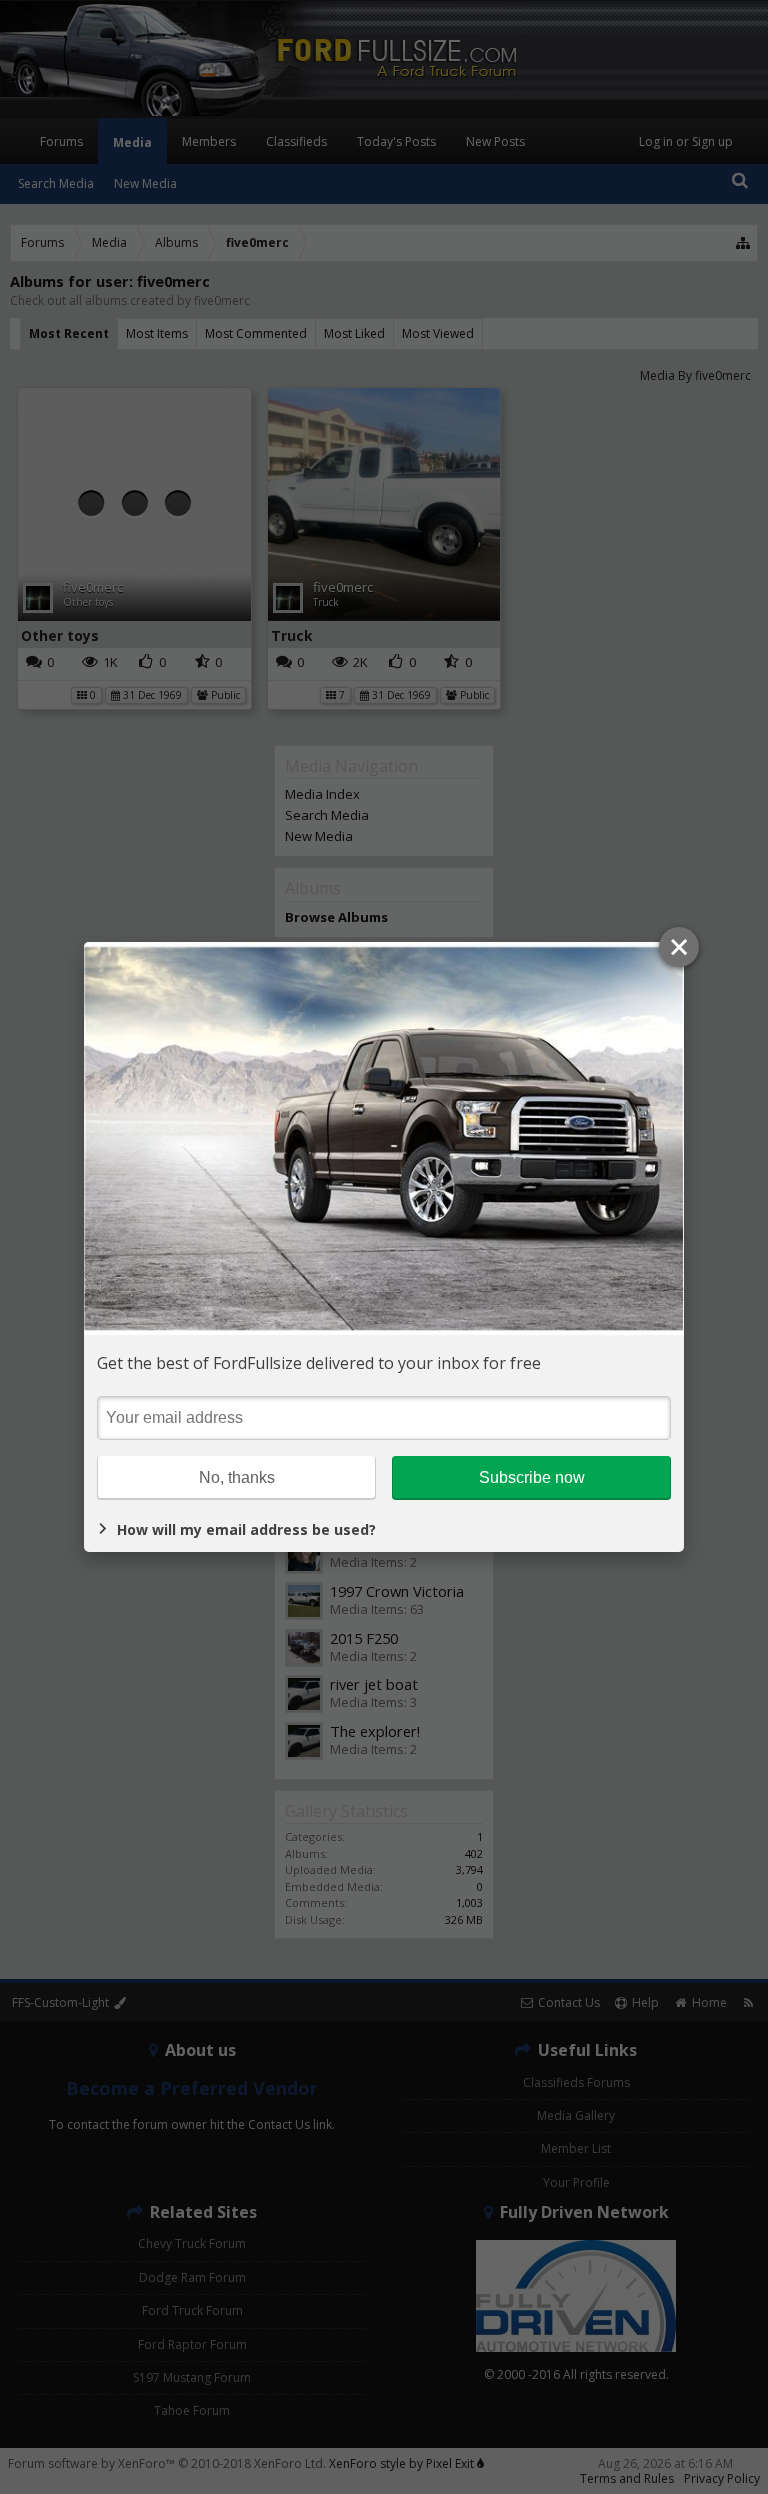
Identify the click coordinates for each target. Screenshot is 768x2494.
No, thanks (237, 1477)
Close (679, 947)
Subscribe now (532, 1477)
